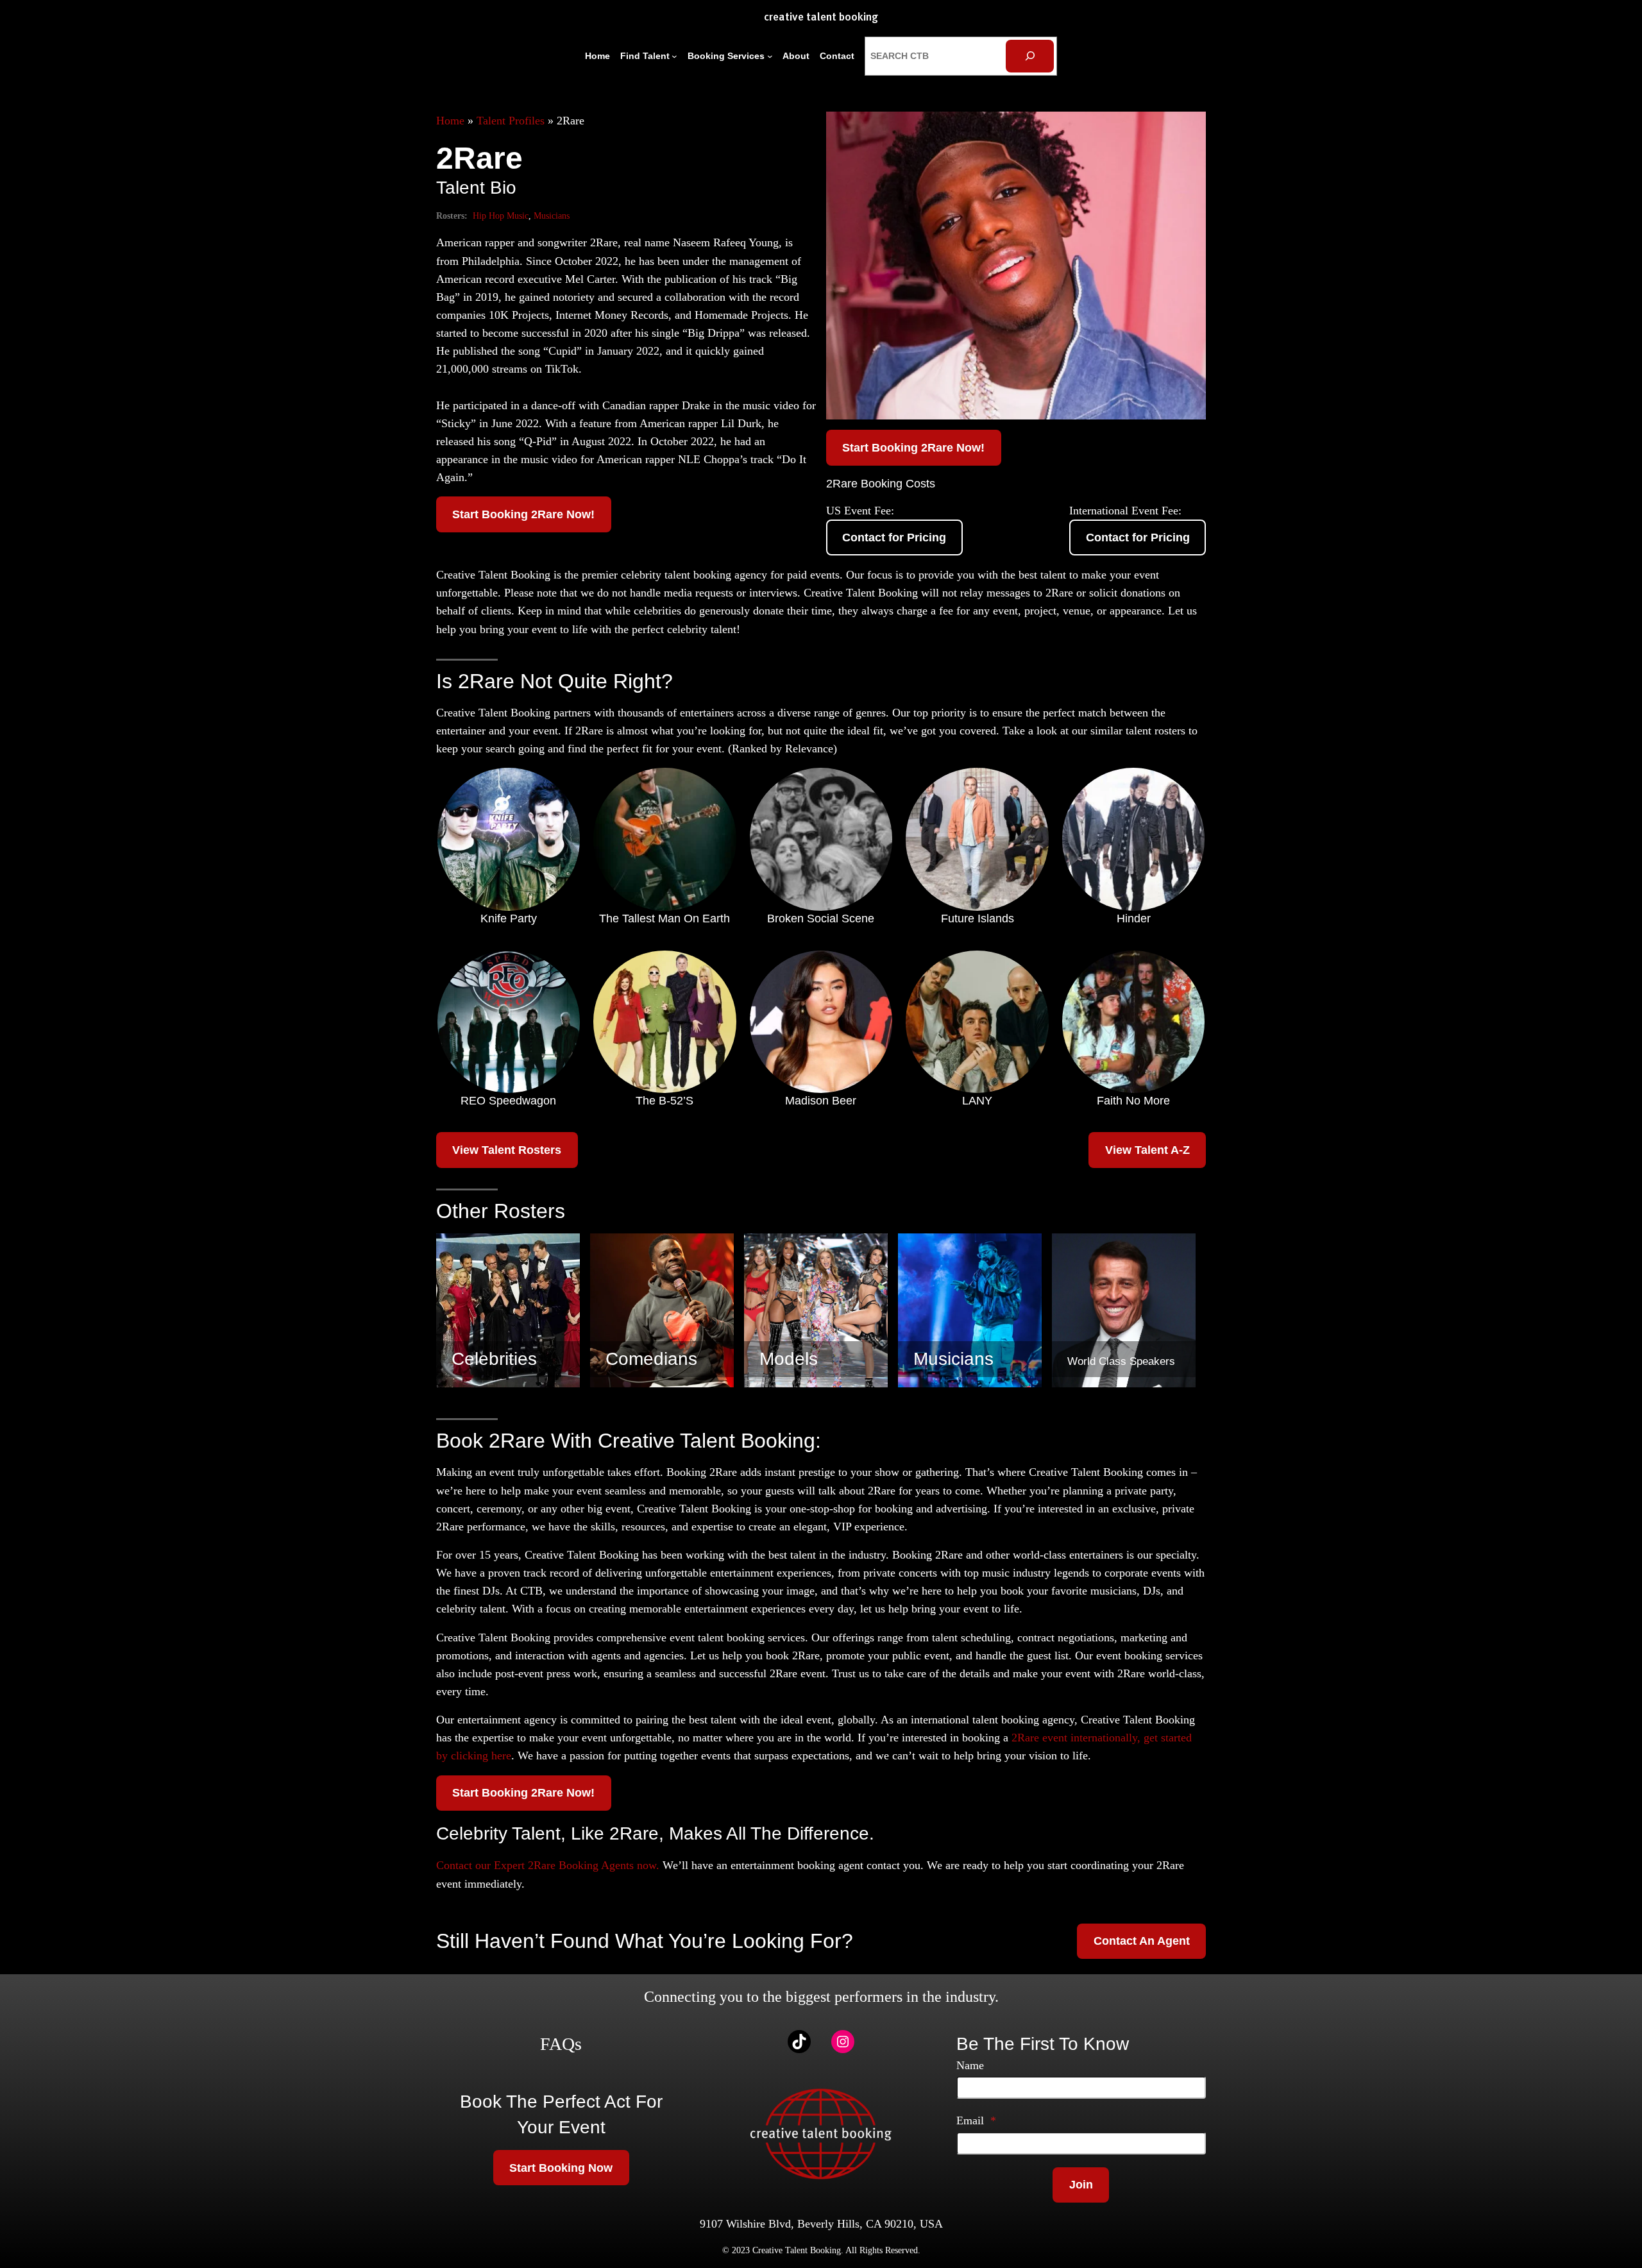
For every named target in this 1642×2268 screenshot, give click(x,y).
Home (450, 121)
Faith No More (1133, 1101)
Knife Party (509, 918)
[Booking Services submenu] (770, 56)
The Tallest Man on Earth (664, 918)
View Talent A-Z (1147, 1150)
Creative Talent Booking (821, 18)
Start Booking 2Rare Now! (523, 514)
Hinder (1134, 918)
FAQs (561, 2044)
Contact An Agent (1142, 1941)
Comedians (651, 1359)
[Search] (1030, 56)
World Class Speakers (1121, 1361)
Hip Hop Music (501, 216)
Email (976, 2120)
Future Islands (978, 918)
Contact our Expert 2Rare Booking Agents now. (548, 1865)
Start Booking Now (561, 2168)
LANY (977, 1101)
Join (1081, 2185)
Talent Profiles (511, 121)
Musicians (552, 216)
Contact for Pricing (894, 537)
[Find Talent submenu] (674, 56)
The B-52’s (664, 1101)
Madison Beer (821, 1101)
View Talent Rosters (507, 1150)
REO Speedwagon (508, 1101)
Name (970, 2065)
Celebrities (494, 1359)
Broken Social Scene (821, 918)
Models (789, 1359)
